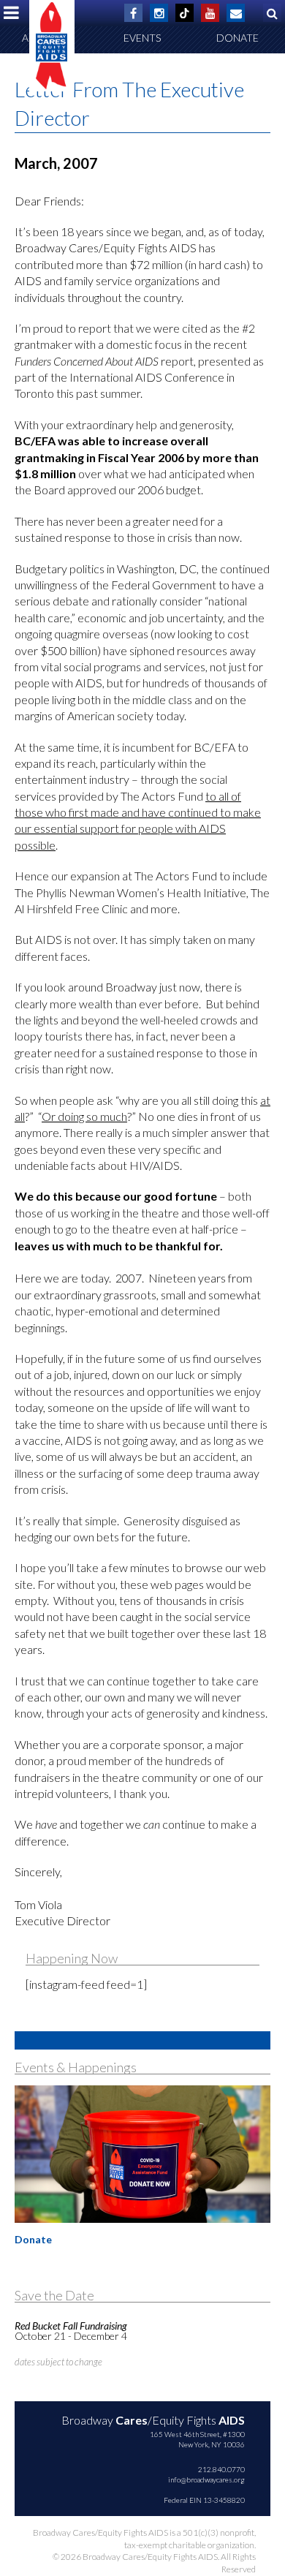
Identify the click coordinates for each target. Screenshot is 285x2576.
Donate (237, 38)
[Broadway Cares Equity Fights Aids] (52, 46)
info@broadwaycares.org (206, 2479)
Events (142, 38)
